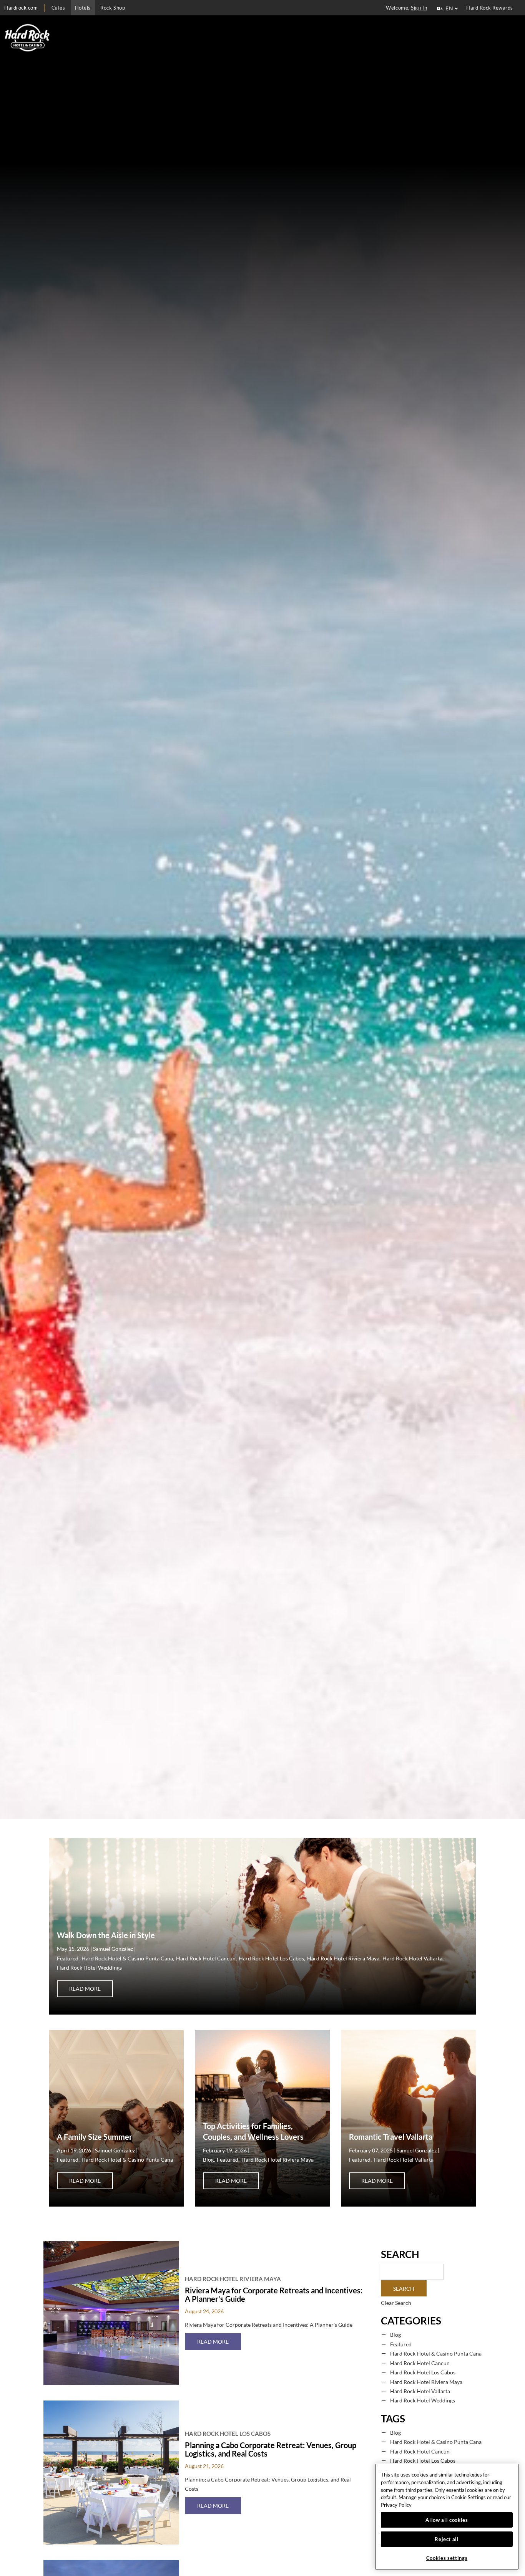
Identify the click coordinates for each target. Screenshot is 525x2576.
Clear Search (396, 2303)
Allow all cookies (447, 2520)
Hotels (83, 8)
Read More (91, 1988)
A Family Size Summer (95, 2137)
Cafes (58, 8)
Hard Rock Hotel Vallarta (412, 1958)
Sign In (419, 8)
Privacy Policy (396, 2505)
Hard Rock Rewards (490, 8)
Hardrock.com (21, 8)
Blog (208, 2160)
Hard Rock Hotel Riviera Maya (343, 1958)
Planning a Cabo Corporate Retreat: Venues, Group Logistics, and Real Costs (271, 2449)
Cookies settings (447, 2558)
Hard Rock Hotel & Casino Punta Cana (127, 1958)
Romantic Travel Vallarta (391, 2137)
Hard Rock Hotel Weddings (89, 1968)
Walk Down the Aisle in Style (106, 1935)
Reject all (447, 2539)
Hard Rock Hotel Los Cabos (271, 1958)
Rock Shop (113, 8)
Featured (68, 1958)
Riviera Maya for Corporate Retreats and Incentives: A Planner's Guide (274, 2295)
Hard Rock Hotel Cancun (206, 1958)
